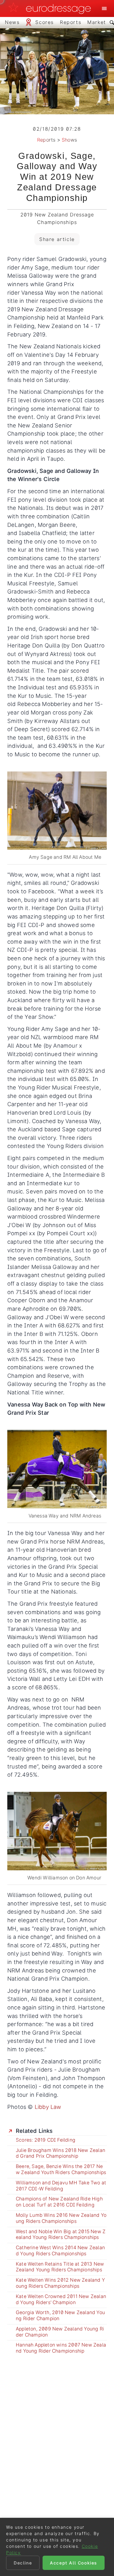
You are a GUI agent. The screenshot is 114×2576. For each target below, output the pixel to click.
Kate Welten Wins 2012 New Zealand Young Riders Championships (60, 2283)
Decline (23, 2563)
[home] (51, 8)
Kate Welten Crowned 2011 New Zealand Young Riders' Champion (61, 2299)
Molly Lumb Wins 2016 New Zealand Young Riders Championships (61, 2218)
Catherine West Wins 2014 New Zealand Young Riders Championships (60, 2251)
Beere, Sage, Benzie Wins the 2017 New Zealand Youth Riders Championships (61, 2169)
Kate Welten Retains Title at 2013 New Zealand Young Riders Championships (60, 2267)
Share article (57, 239)
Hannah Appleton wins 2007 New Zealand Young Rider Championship (61, 2348)
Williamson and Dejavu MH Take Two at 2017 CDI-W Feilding (61, 2186)
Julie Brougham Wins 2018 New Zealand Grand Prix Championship (60, 2153)
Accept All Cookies (74, 2563)
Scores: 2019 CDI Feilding (46, 2140)
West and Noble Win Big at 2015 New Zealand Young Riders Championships (61, 2235)
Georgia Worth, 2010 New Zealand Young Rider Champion (60, 2315)
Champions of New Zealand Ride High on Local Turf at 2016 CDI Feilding (59, 2202)
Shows (69, 140)
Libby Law (48, 2107)
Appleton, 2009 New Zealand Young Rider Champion (60, 2332)
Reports (46, 140)
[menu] (104, 8)
